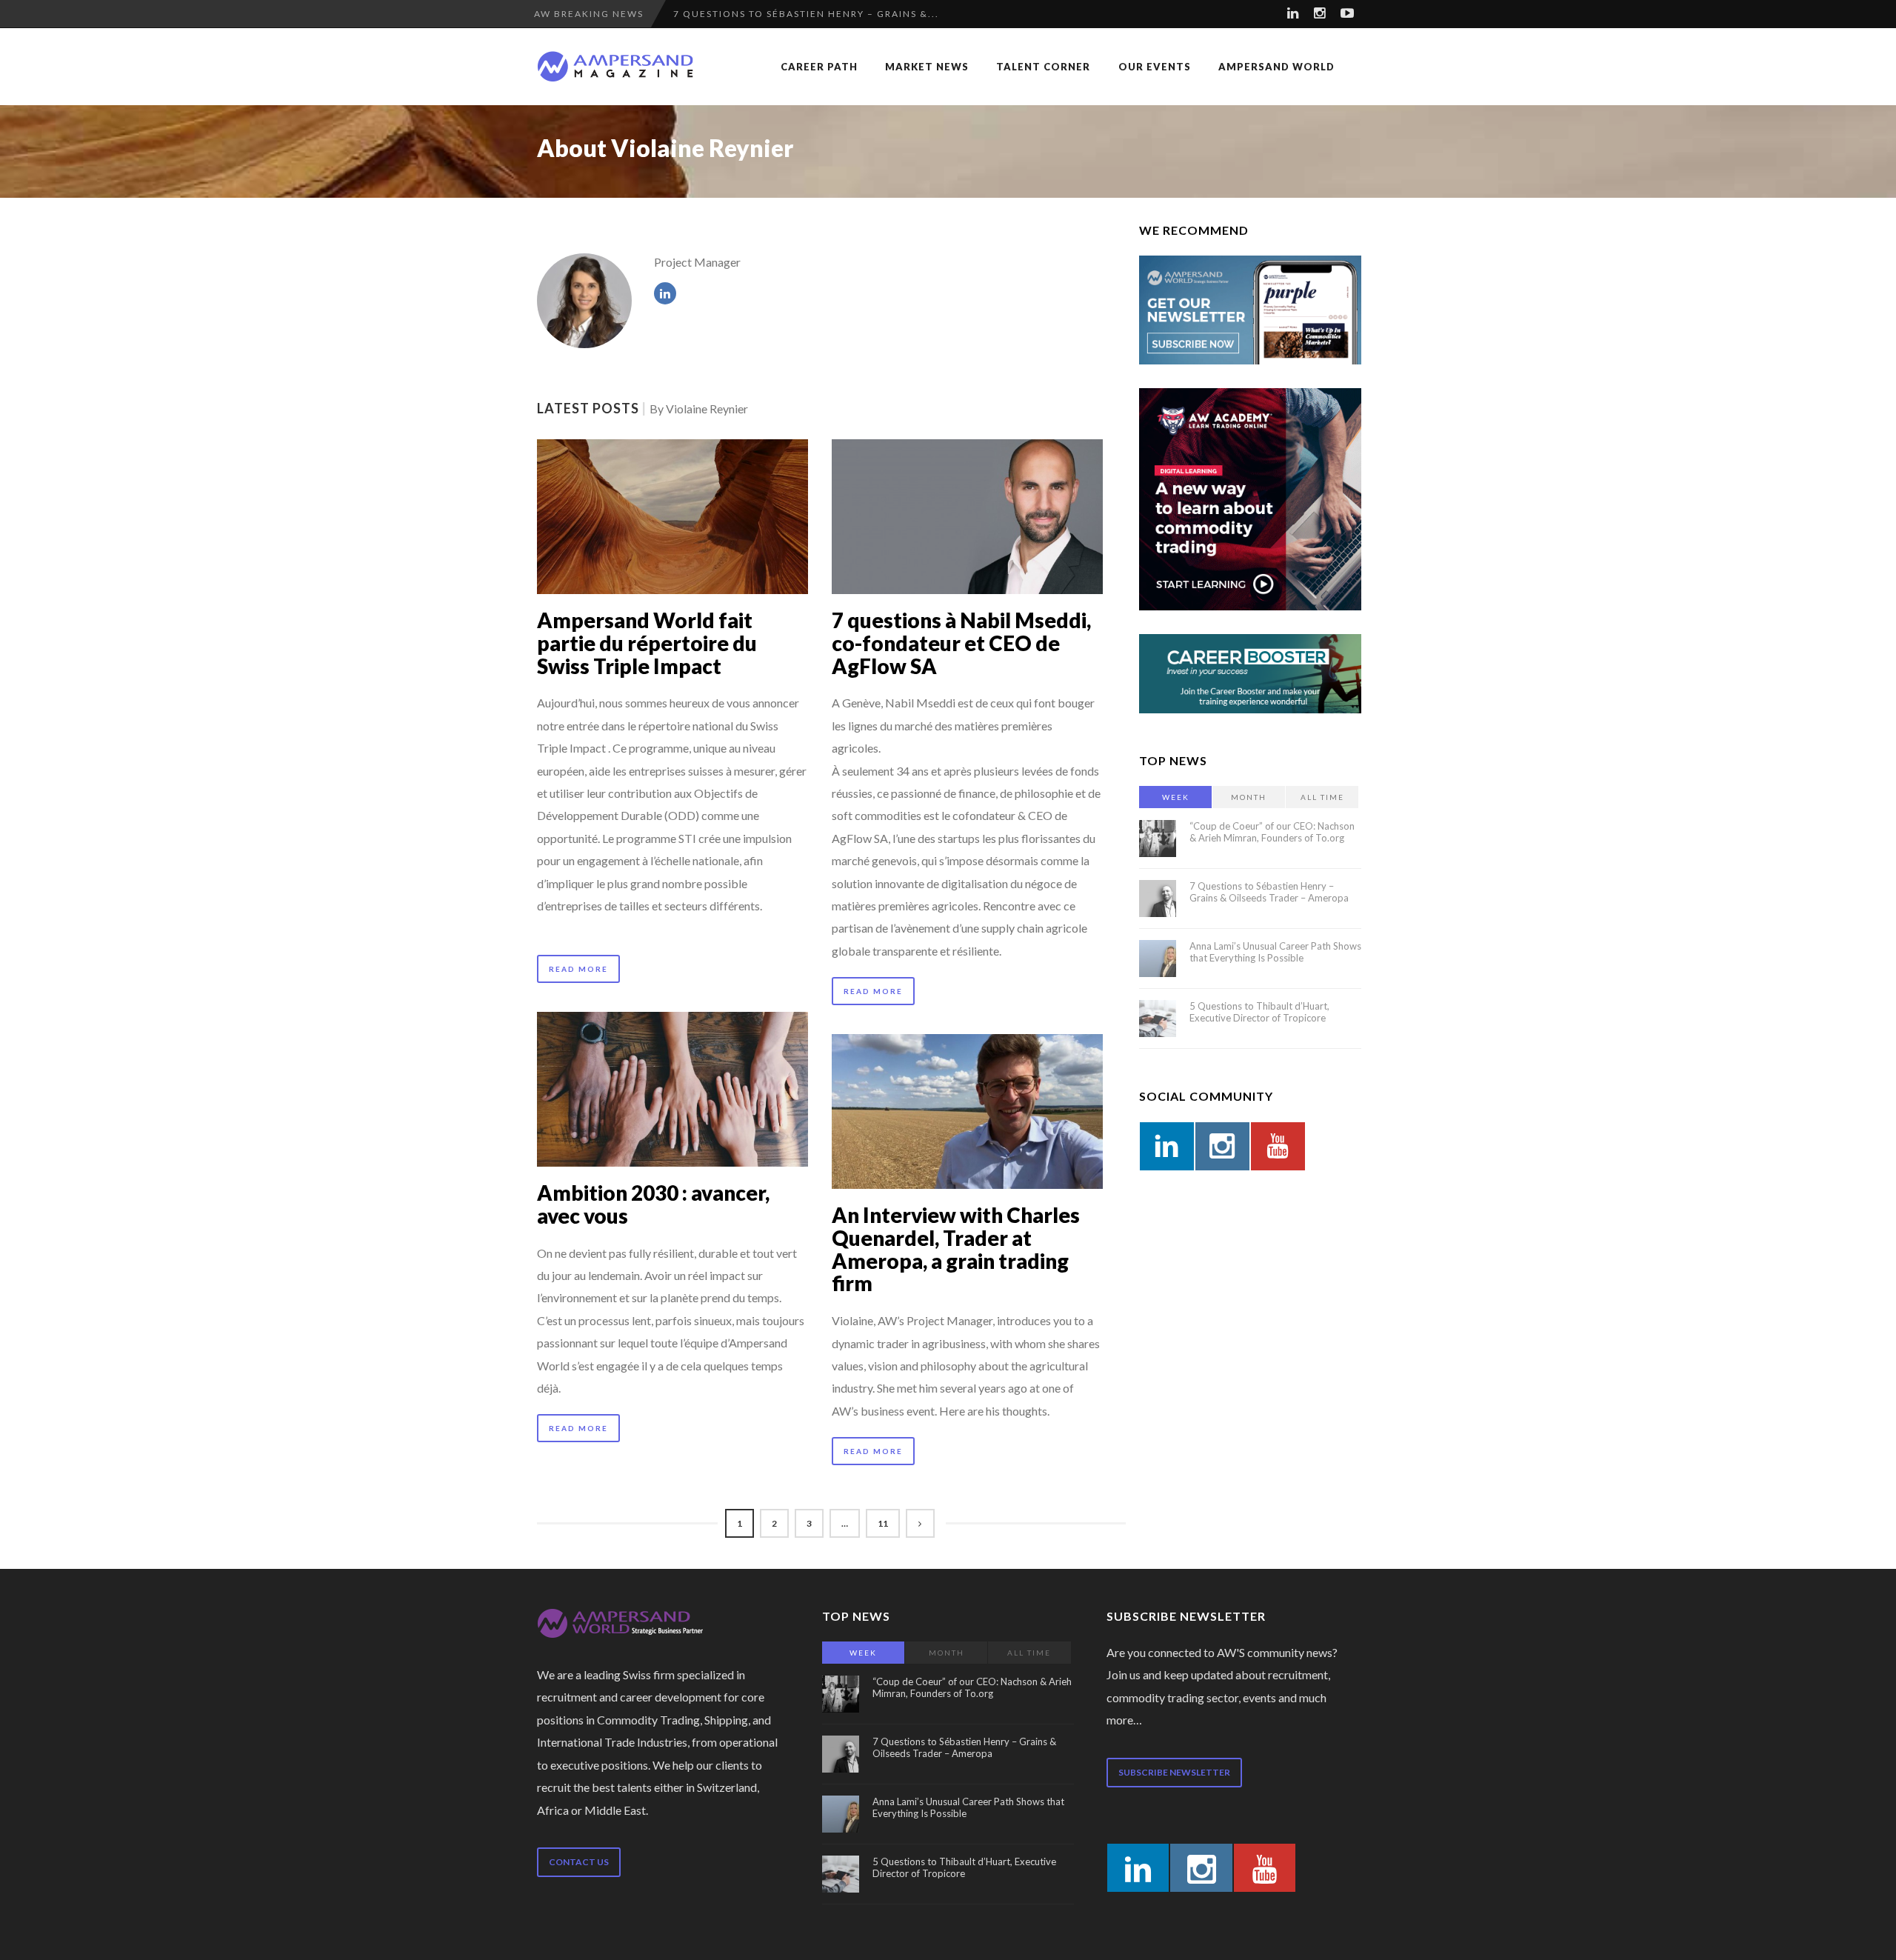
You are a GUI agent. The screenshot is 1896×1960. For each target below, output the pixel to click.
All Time (1322, 797)
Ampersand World (1276, 67)
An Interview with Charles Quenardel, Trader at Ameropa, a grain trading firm (956, 1249)
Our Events (1155, 67)
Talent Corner (1043, 67)
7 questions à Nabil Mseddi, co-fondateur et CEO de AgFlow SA (961, 643)
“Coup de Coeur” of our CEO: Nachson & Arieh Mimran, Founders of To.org (1272, 832)
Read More (578, 969)
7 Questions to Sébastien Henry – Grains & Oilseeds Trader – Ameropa (1269, 892)
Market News (927, 67)
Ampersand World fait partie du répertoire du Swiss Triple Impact (647, 643)
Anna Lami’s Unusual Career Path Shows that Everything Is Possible (1275, 952)
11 (883, 1523)
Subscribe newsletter (1174, 1772)
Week (1176, 797)
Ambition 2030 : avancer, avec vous (653, 1204)
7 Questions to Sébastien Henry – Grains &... (806, 14)
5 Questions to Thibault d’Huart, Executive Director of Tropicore (1259, 1012)
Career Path (819, 67)
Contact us (579, 1862)
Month (1249, 797)
